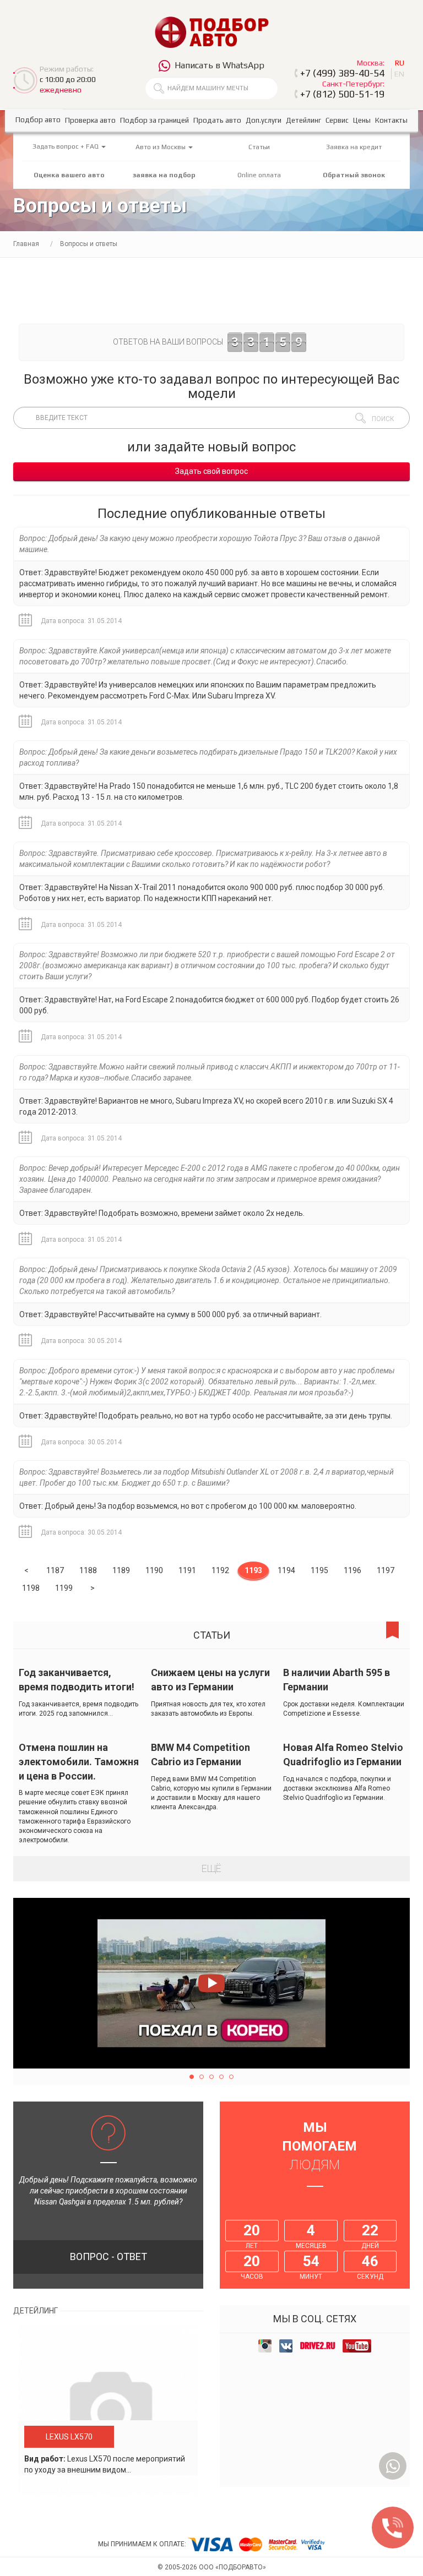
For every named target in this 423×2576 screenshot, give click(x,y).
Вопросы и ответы (89, 244)
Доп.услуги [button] (264, 120)
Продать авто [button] (217, 120)
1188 (88, 1570)
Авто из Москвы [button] (161, 147)
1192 (220, 1570)
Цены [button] (362, 120)
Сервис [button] (337, 120)
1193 (253, 1570)
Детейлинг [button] (303, 120)
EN (399, 74)
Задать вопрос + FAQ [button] (66, 146)
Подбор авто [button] (38, 120)
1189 (121, 1570)
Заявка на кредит (354, 147)
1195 (319, 1570)
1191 (187, 1570)
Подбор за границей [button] (154, 120)
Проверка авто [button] (90, 120)
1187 (55, 1570)
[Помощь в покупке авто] (212, 32)
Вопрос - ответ (109, 2256)
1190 (154, 1570)
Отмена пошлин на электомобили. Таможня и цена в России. (79, 1761)
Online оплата (259, 175)
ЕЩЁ (211, 1868)
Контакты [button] (391, 120)
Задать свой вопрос (211, 471)
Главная (26, 244)
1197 (386, 1570)
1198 (31, 1588)
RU (400, 63)
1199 (64, 1588)
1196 (352, 1570)
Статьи (259, 147)
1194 (286, 1570)
